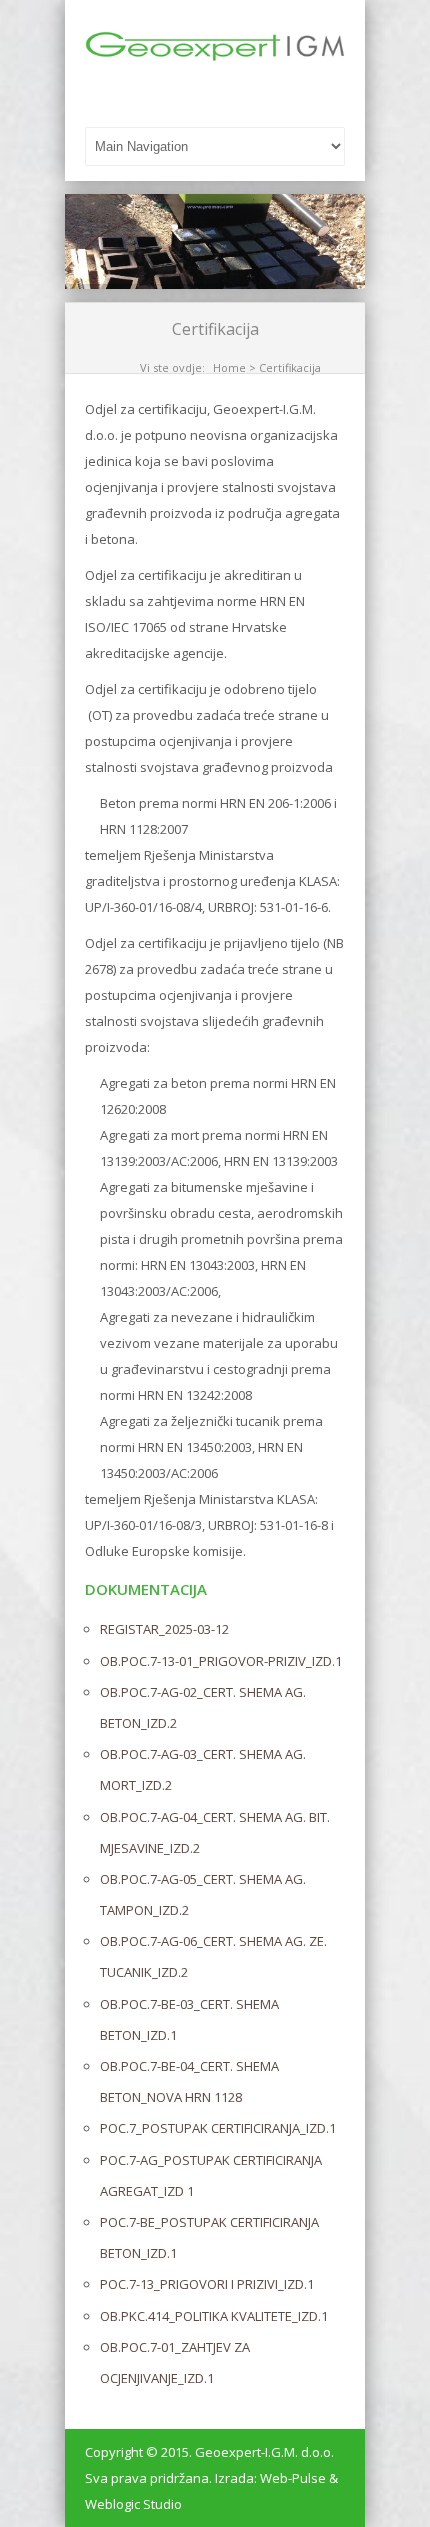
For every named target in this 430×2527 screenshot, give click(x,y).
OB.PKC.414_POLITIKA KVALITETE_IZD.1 (214, 2316)
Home (229, 367)
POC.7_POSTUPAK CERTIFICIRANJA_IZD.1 (218, 2128)
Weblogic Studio (133, 2504)
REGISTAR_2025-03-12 (164, 1629)
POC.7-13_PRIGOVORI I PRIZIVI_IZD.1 (207, 2284)
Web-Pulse (293, 2478)
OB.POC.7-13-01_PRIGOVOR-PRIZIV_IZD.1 (221, 1661)
